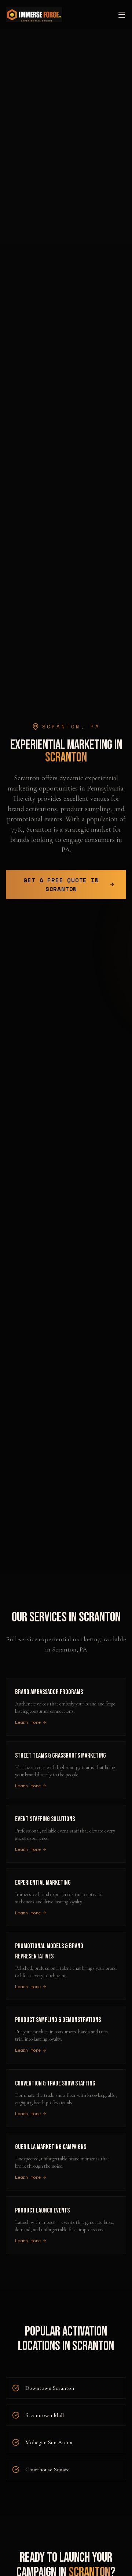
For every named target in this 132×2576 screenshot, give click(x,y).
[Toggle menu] (122, 15)
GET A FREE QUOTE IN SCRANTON (61, 884)
